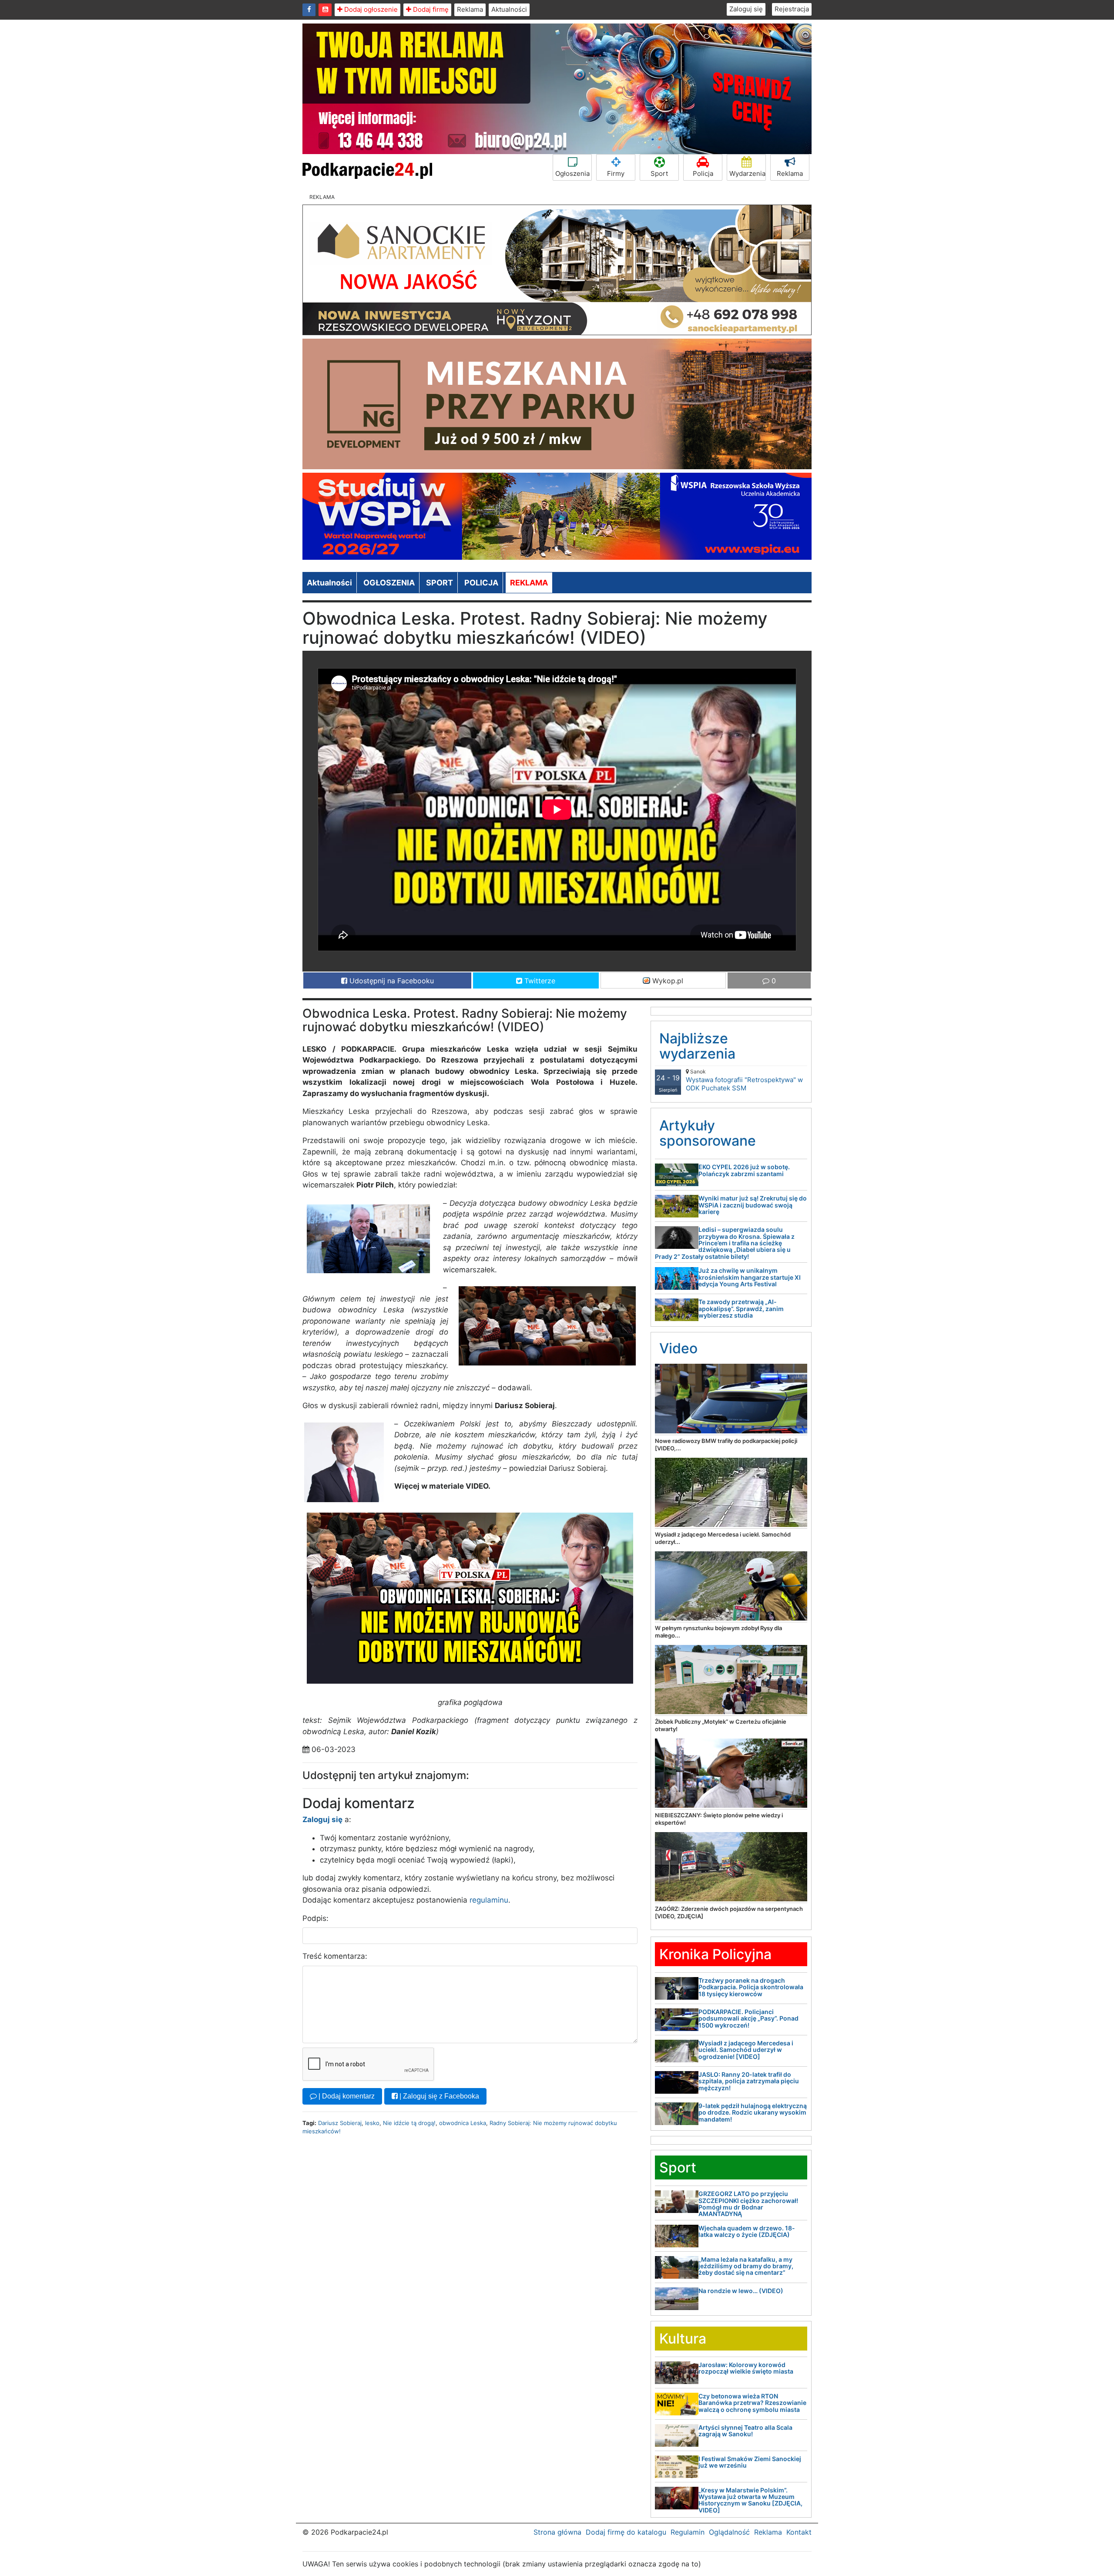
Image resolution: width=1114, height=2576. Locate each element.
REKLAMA (529, 583)
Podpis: (315, 1918)
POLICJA (481, 583)
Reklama (470, 9)
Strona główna (557, 2532)
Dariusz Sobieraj (340, 2123)
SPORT (440, 583)
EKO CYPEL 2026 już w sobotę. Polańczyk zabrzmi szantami (744, 1170)
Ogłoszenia (572, 173)
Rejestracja (792, 9)
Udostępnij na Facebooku (391, 981)
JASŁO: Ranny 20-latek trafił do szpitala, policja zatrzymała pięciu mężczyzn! (749, 2081)
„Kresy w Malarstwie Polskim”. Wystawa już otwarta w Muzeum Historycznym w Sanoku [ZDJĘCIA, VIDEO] (750, 2500)
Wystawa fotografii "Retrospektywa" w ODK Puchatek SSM (744, 1080)
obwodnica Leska (463, 2123)
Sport (659, 173)
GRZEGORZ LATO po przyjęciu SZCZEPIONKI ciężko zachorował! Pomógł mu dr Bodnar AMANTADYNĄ (748, 2204)
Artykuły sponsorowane (708, 1133)
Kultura (683, 2339)
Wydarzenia (747, 173)
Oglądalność (729, 2532)
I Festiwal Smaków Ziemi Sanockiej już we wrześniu (750, 2462)
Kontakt (799, 2532)
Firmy (616, 173)
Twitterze (539, 981)
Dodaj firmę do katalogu (626, 2532)
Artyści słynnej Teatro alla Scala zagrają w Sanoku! (745, 2431)
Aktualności (509, 9)
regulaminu (489, 1900)
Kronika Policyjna (715, 1954)
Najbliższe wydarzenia (697, 1046)
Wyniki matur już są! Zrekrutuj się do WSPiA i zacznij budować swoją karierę (753, 1205)
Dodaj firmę (430, 9)
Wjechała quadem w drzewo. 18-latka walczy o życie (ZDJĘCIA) (747, 2231)
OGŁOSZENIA (389, 583)
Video (678, 1348)
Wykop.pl (667, 981)
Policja (703, 173)
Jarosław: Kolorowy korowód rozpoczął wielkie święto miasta (746, 2368)
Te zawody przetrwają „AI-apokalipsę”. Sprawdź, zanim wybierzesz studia (741, 1308)
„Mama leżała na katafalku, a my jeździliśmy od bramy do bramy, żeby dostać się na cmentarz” (746, 2266)
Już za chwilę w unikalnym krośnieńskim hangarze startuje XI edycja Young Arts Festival (750, 1277)
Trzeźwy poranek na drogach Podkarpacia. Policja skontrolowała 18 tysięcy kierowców (751, 1987)
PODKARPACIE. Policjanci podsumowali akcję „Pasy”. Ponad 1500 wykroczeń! (748, 2018)
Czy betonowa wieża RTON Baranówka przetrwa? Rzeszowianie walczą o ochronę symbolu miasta (752, 2403)
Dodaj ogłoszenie (370, 9)
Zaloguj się (746, 9)
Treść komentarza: (335, 1956)
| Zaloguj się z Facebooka (438, 2096)
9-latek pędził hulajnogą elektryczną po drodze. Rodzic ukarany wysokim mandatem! (753, 2112)
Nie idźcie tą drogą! (409, 2123)
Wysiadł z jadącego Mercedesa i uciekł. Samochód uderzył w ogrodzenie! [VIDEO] (746, 2050)
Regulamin (688, 2532)
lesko (372, 2123)
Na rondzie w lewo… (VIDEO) (741, 2291)
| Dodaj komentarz (346, 2096)
